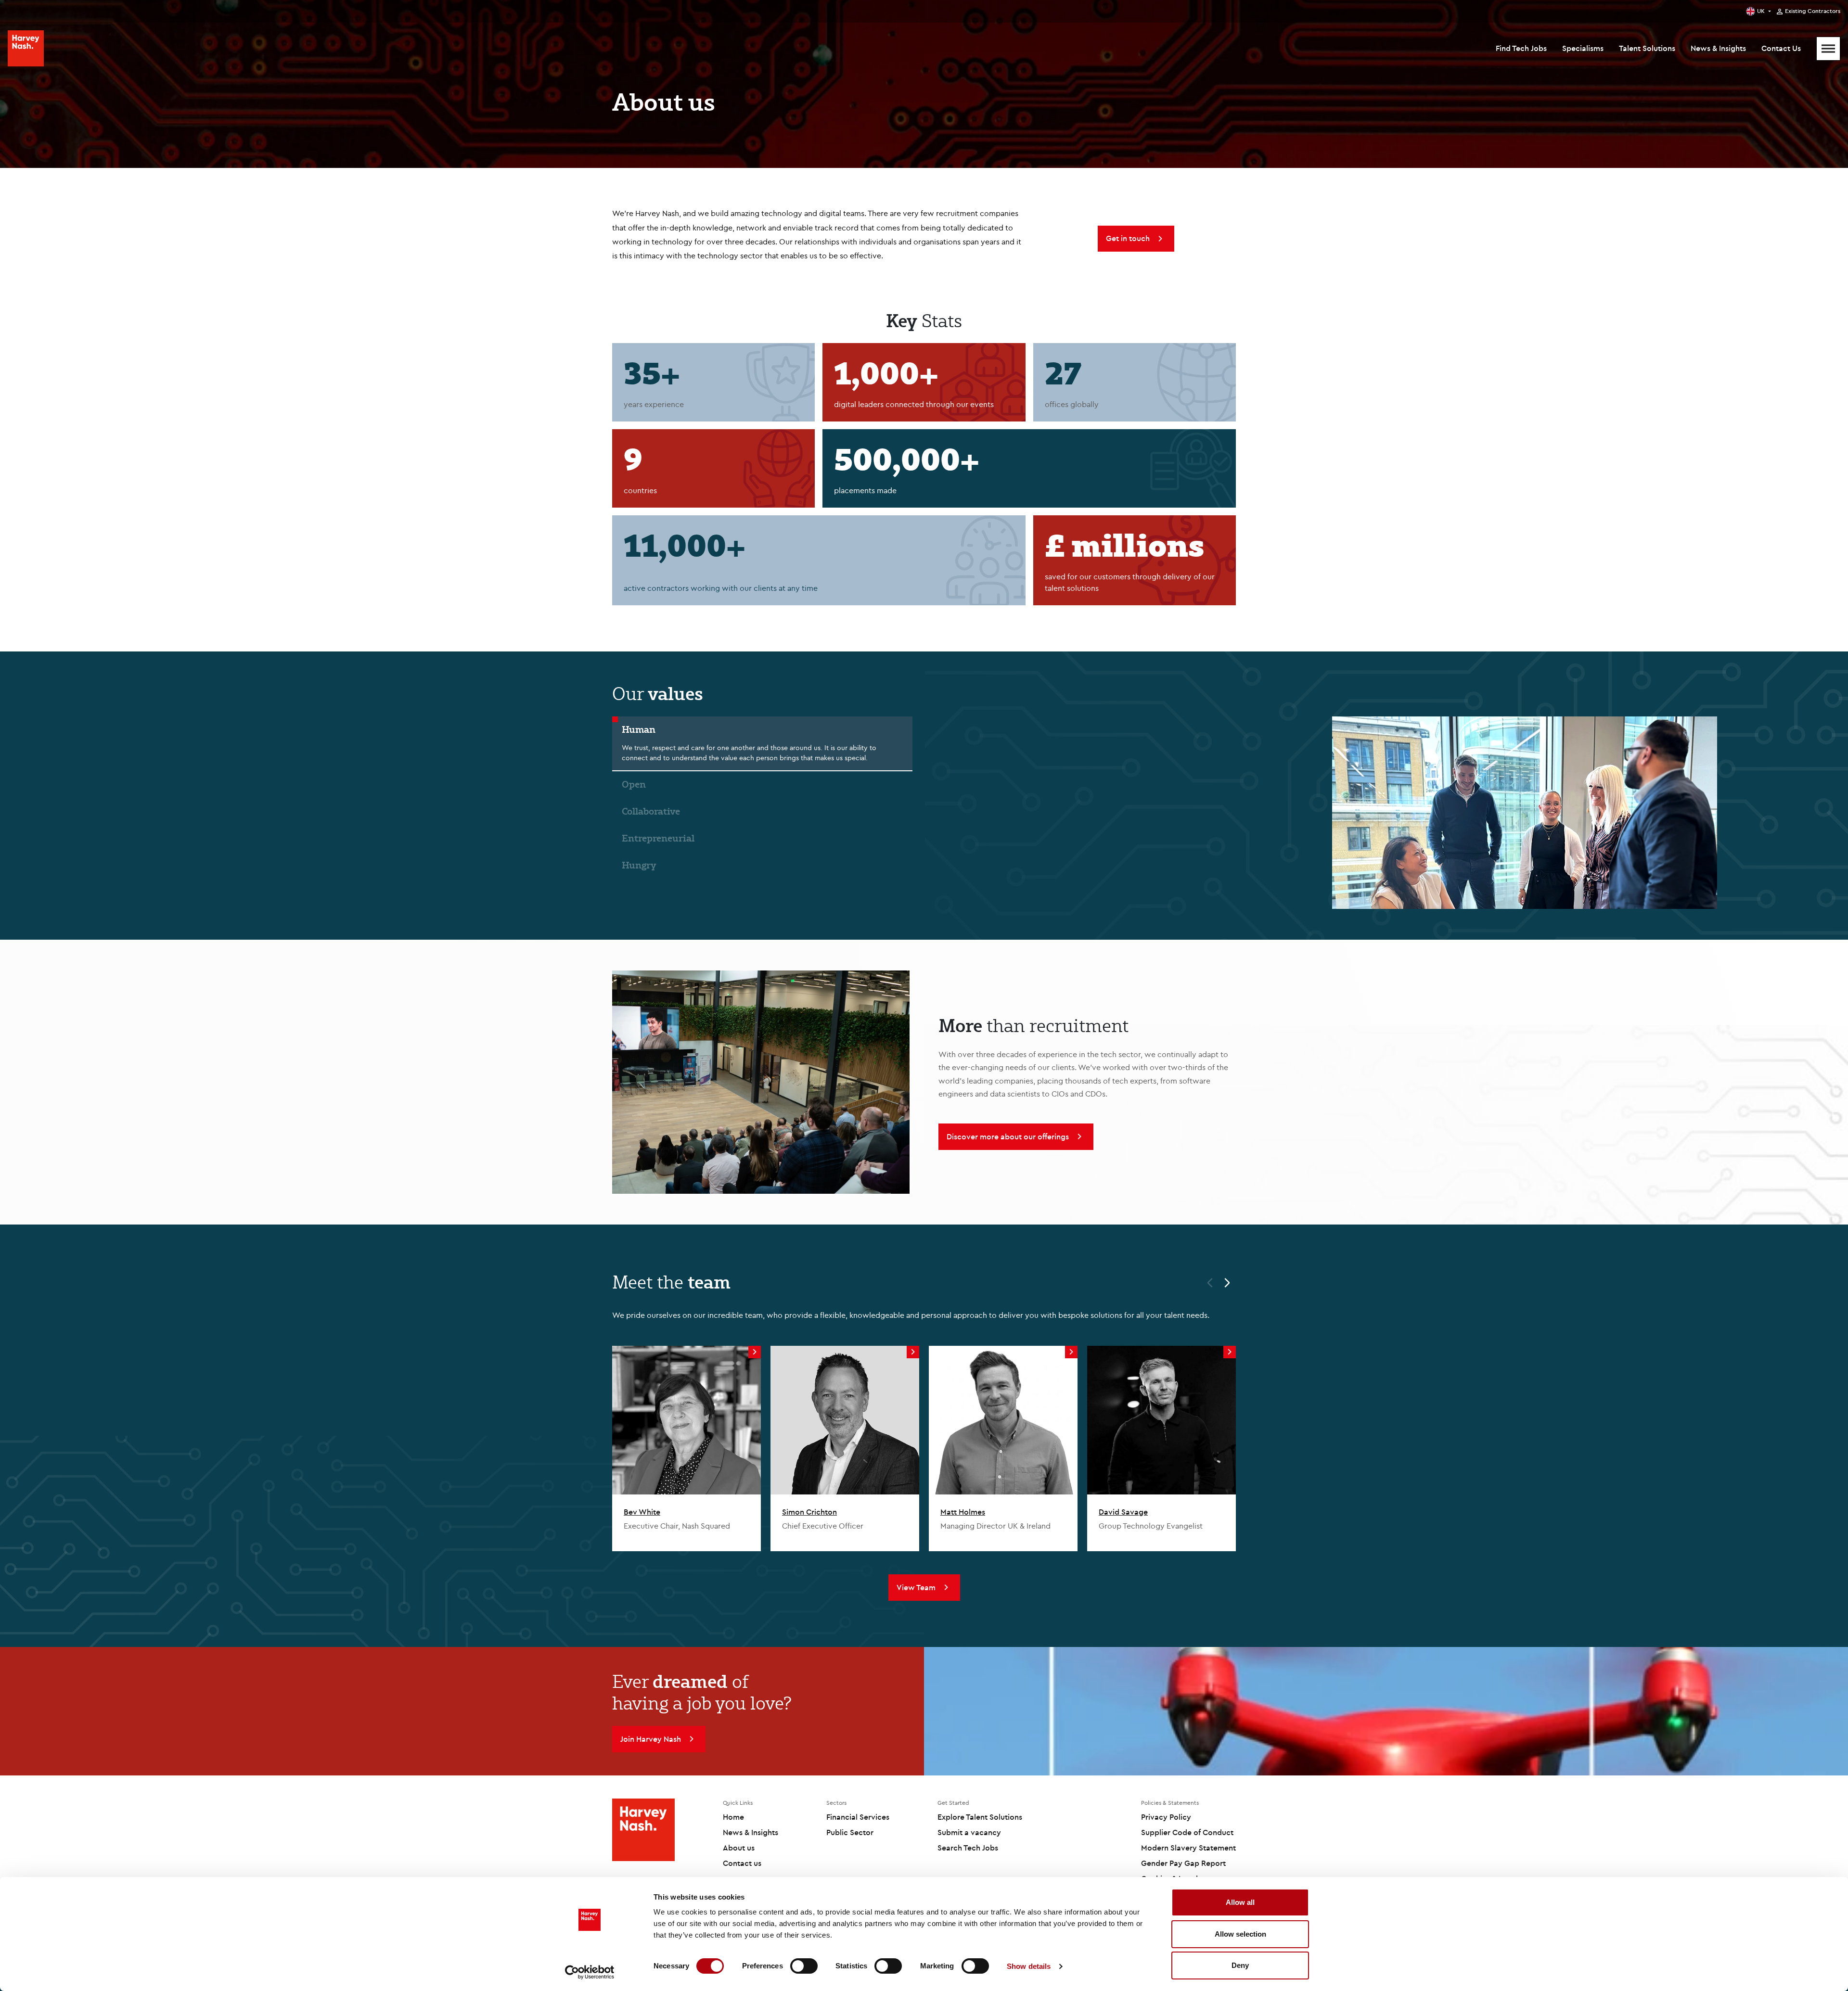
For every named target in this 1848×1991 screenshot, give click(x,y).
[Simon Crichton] (845, 1420)
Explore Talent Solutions (980, 1817)
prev (1206, 1284)
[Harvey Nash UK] (26, 48)
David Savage (1123, 1512)
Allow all (1240, 1902)
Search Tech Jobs (968, 1848)
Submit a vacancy (969, 1832)
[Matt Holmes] (1003, 1420)
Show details (1029, 1966)
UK (1761, 11)
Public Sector (850, 1832)
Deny (1240, 1965)
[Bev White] (687, 1420)
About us (739, 1848)
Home (733, 1817)
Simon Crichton (809, 1512)
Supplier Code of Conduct (1187, 1832)
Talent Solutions (1647, 48)
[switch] (804, 1966)
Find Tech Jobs (1521, 48)
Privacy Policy (1166, 1817)
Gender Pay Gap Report (1183, 1863)
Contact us (742, 1863)
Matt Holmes (963, 1512)
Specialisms (1583, 48)
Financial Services (858, 1817)
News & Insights (1718, 48)
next (1232, 1284)
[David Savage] (1161, 1420)
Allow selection (1240, 1934)
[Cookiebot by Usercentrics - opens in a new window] (590, 1972)
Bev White (642, 1512)
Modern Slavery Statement (1188, 1848)
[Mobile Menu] (1828, 49)
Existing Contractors (1813, 11)
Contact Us (1781, 48)
